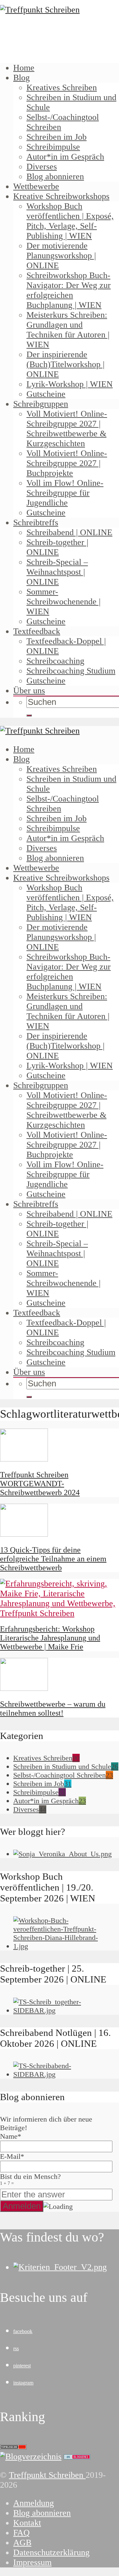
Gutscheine (46, 394)
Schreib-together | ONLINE (57, 547)
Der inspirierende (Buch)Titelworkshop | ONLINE (65, 364)
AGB (22, 2543)
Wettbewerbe (36, 186)
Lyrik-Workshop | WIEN (70, 384)
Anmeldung (34, 2503)
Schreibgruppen (41, 404)
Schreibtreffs (36, 522)
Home (24, 68)
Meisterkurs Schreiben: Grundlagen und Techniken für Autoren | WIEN (68, 330)
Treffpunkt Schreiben (47, 2475)
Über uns (29, 691)
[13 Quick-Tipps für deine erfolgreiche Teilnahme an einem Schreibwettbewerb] (24, 1534)
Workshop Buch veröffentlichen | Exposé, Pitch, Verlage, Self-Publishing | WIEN (70, 221)
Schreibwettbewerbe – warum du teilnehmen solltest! (53, 1708)
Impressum (32, 2562)
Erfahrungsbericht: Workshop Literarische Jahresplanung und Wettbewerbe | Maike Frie (50, 1638)
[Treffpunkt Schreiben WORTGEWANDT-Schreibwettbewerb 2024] (24, 1459)
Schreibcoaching (55, 661)
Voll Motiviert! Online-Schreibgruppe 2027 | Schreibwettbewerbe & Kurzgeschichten (67, 429)
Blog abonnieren (55, 176)
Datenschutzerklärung (51, 2552)
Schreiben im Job (57, 137)
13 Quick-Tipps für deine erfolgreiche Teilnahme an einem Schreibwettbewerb (53, 1559)
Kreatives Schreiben (62, 87)
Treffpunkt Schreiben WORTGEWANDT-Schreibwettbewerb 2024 (40, 1484)
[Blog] (31, 2457)
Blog (21, 78)
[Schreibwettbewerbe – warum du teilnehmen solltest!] (24, 1688)
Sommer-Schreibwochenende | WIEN (63, 602)
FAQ (21, 2533)
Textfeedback (37, 631)
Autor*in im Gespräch (65, 157)
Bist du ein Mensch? (30, 2179)
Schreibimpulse (53, 147)
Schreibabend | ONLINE (69, 532)
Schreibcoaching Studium (71, 671)
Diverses (42, 167)
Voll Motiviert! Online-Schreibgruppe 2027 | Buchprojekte (67, 463)
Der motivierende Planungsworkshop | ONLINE (61, 256)
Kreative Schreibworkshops (61, 196)
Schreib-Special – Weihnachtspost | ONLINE (57, 572)
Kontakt (27, 2523)
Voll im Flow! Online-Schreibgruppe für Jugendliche (65, 493)
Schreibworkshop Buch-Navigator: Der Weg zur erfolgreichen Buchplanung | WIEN (69, 290)
